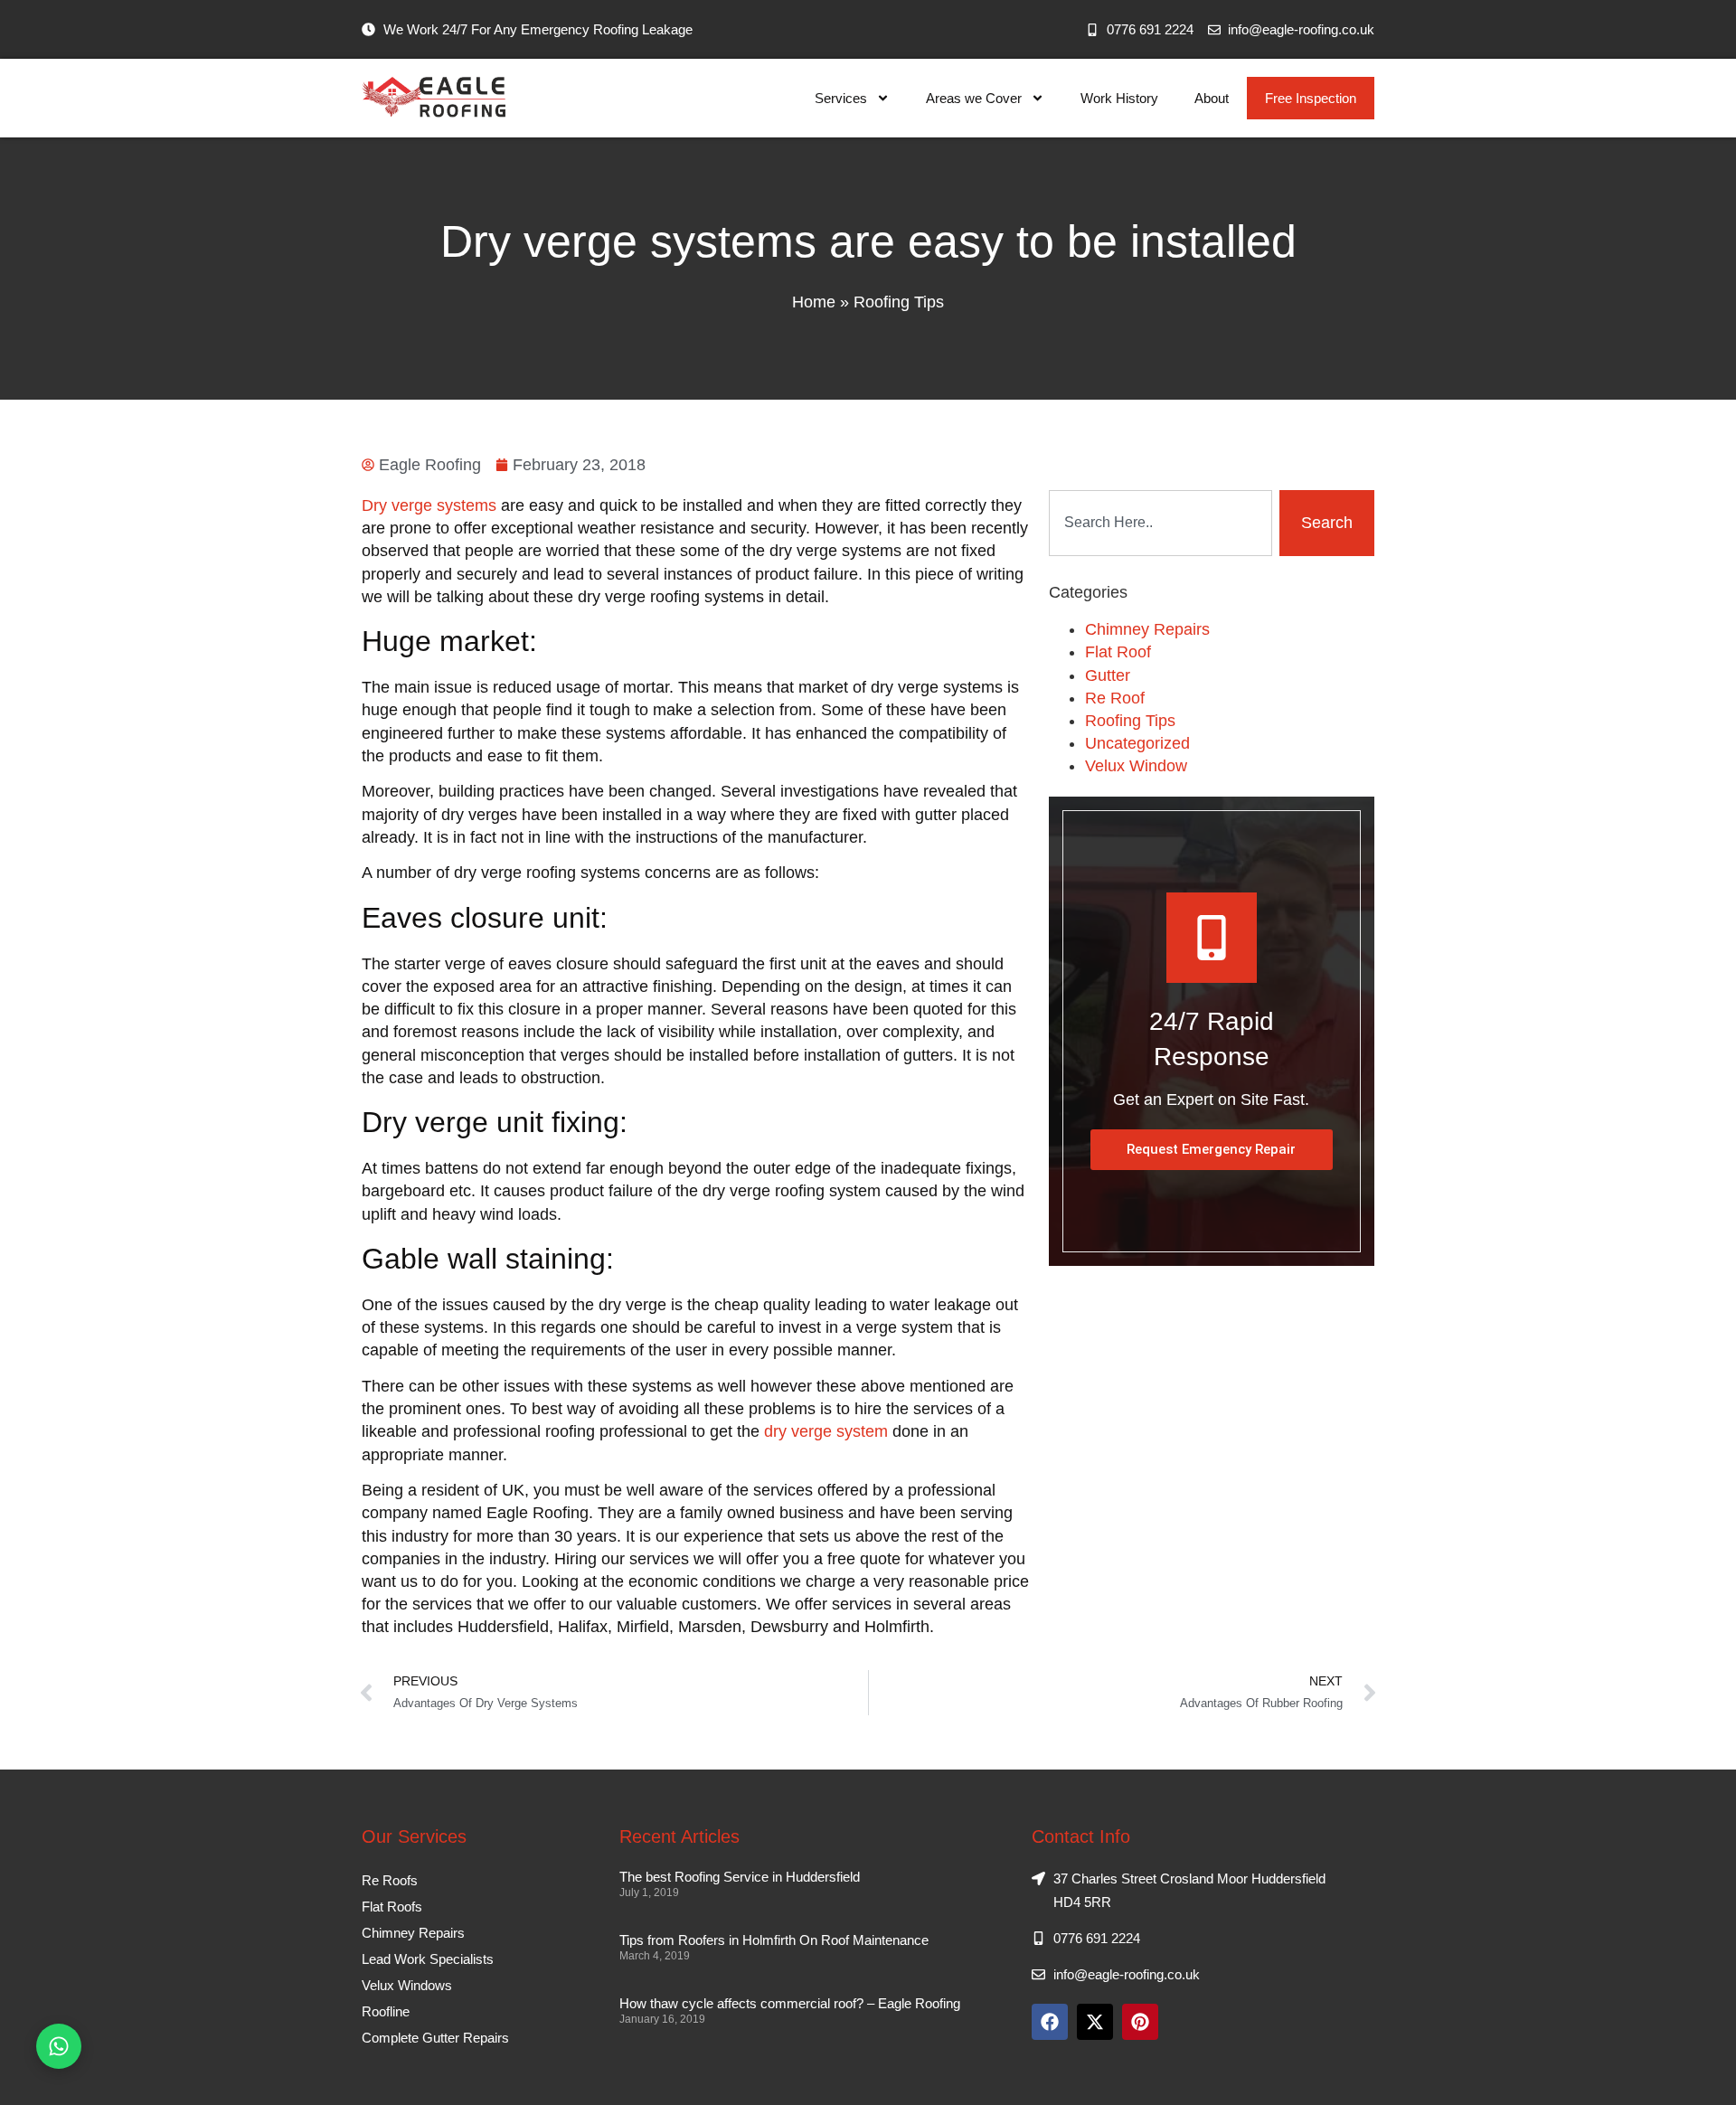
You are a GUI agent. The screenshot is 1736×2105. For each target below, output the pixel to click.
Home (814, 302)
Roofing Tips (899, 302)
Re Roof (1115, 698)
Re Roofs (390, 1880)
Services (841, 98)
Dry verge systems (429, 505)
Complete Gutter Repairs (435, 2038)
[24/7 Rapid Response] (1212, 938)
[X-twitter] (1095, 2022)
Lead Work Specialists (428, 1959)
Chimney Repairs (1147, 629)
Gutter (1108, 675)
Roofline (386, 2011)
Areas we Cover (974, 98)
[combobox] (1160, 523)
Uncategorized (1137, 743)
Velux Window (1136, 766)
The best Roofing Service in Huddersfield (740, 1877)
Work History (1119, 98)
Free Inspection (1311, 98)
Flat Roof (1118, 652)
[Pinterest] (1140, 2022)
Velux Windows (407, 1985)
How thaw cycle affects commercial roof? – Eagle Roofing (790, 2003)
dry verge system (826, 1431)
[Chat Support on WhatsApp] (59, 2046)
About (1212, 98)
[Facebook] (1050, 2022)
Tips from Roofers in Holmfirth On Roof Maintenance (774, 1940)
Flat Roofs (392, 1907)
